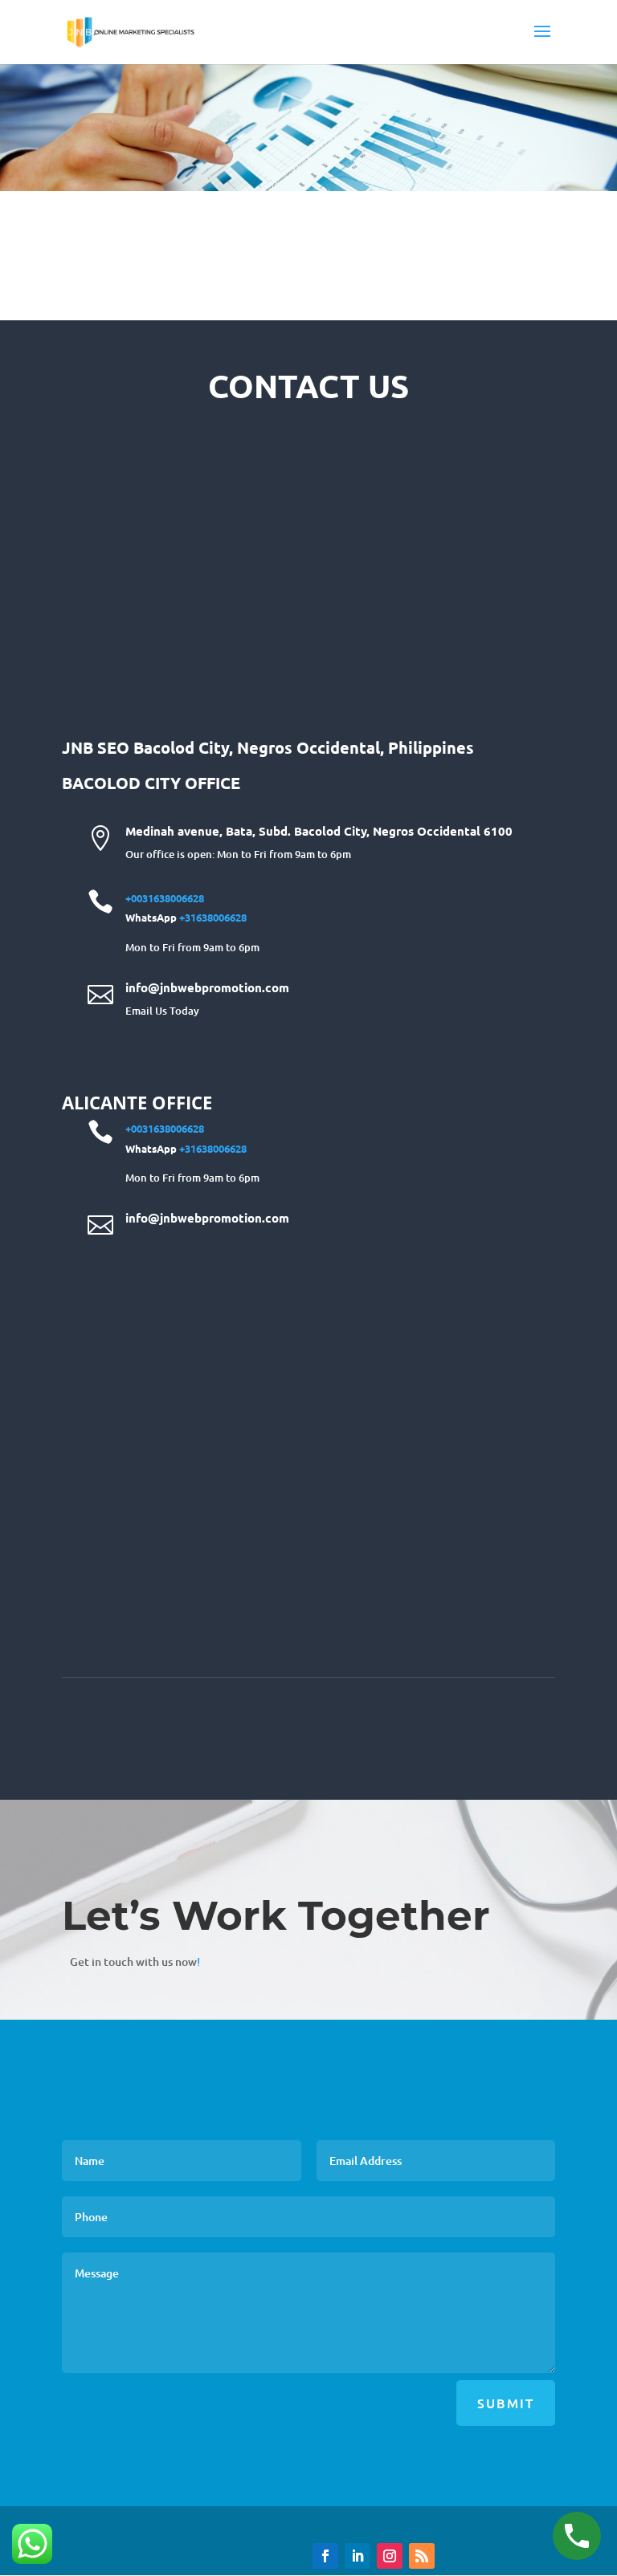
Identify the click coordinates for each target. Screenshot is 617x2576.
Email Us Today (162, 1011)
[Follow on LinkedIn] (358, 2556)
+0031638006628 (165, 898)
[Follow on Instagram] (390, 2556)
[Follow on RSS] (422, 2556)
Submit (506, 2403)
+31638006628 (213, 917)
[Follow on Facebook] (325, 2556)
